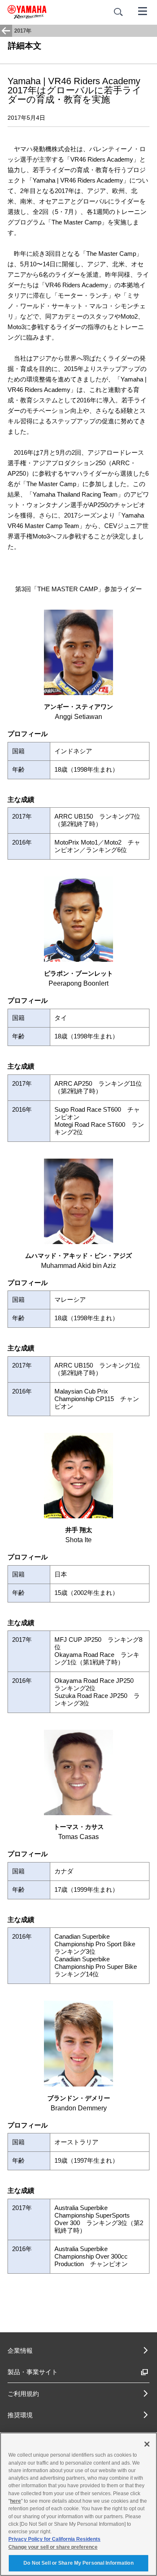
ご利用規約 (23, 2394)
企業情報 (20, 2351)
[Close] (147, 2444)
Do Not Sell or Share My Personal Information (78, 2563)
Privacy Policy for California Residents (54, 2539)
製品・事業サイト (33, 2372)
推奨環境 (20, 2415)
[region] (78, 2504)
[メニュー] (143, 10)
